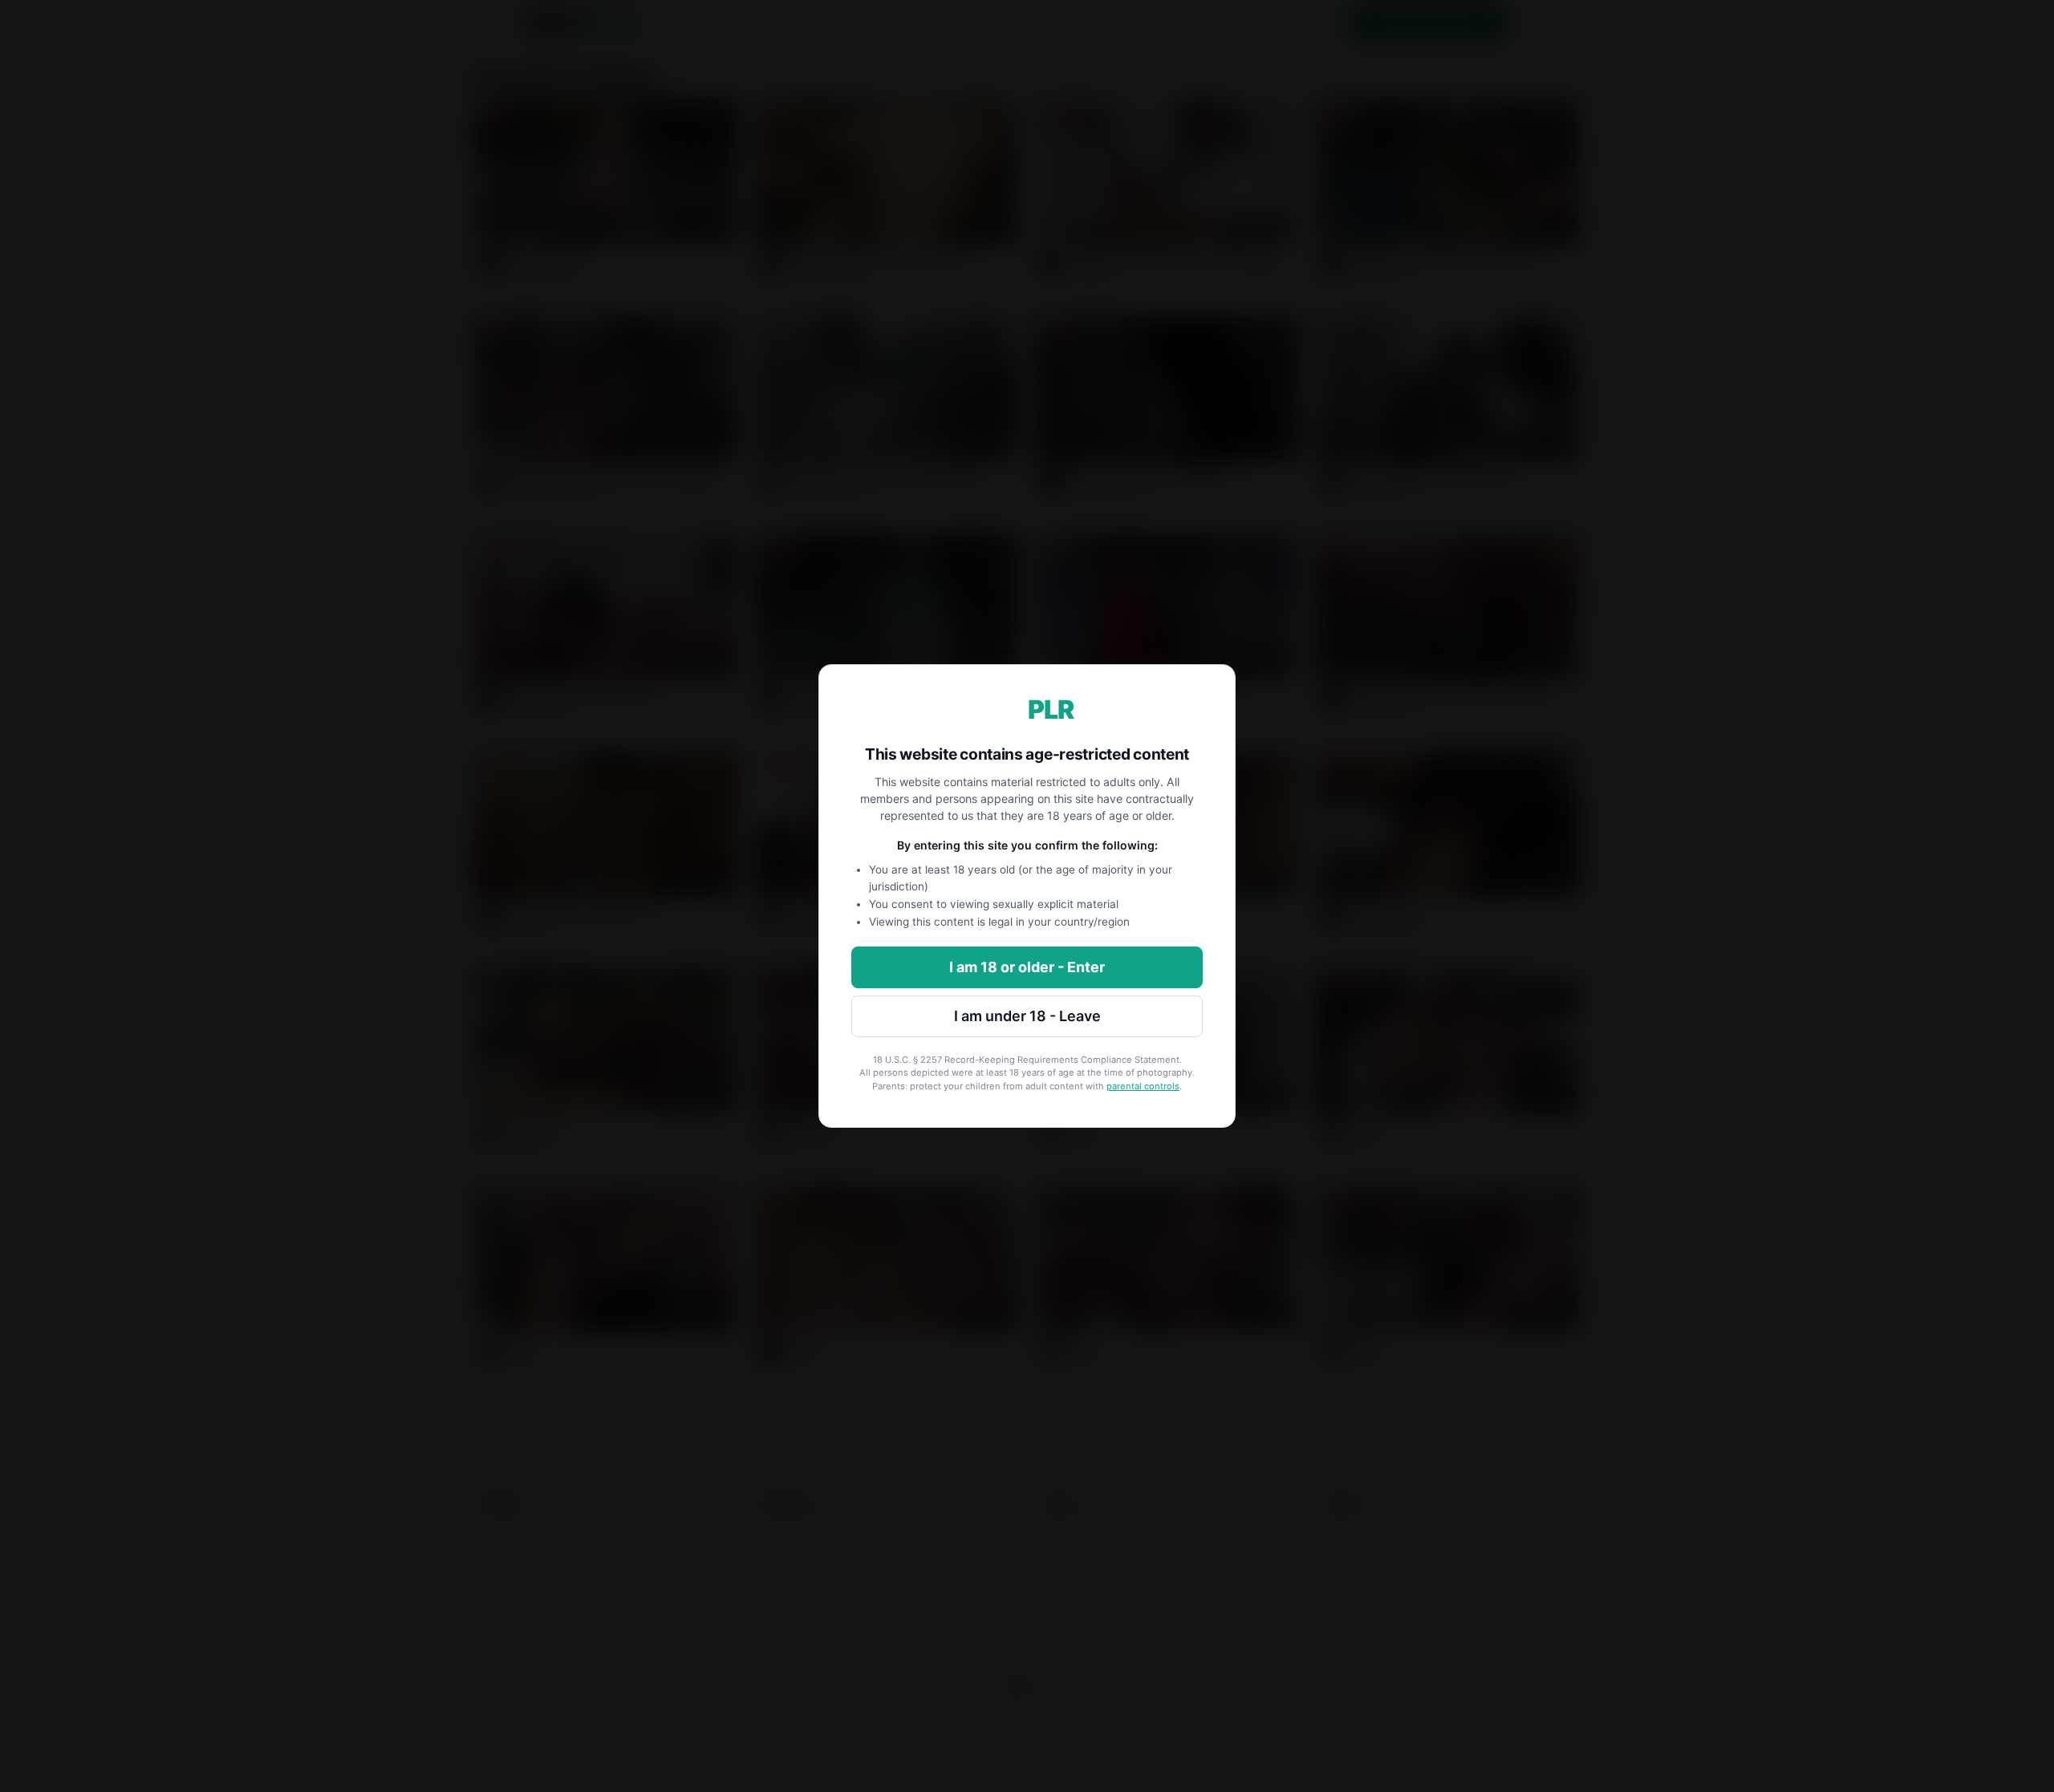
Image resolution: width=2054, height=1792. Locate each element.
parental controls (1143, 1086)
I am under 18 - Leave (1027, 1016)
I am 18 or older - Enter (1027, 967)
